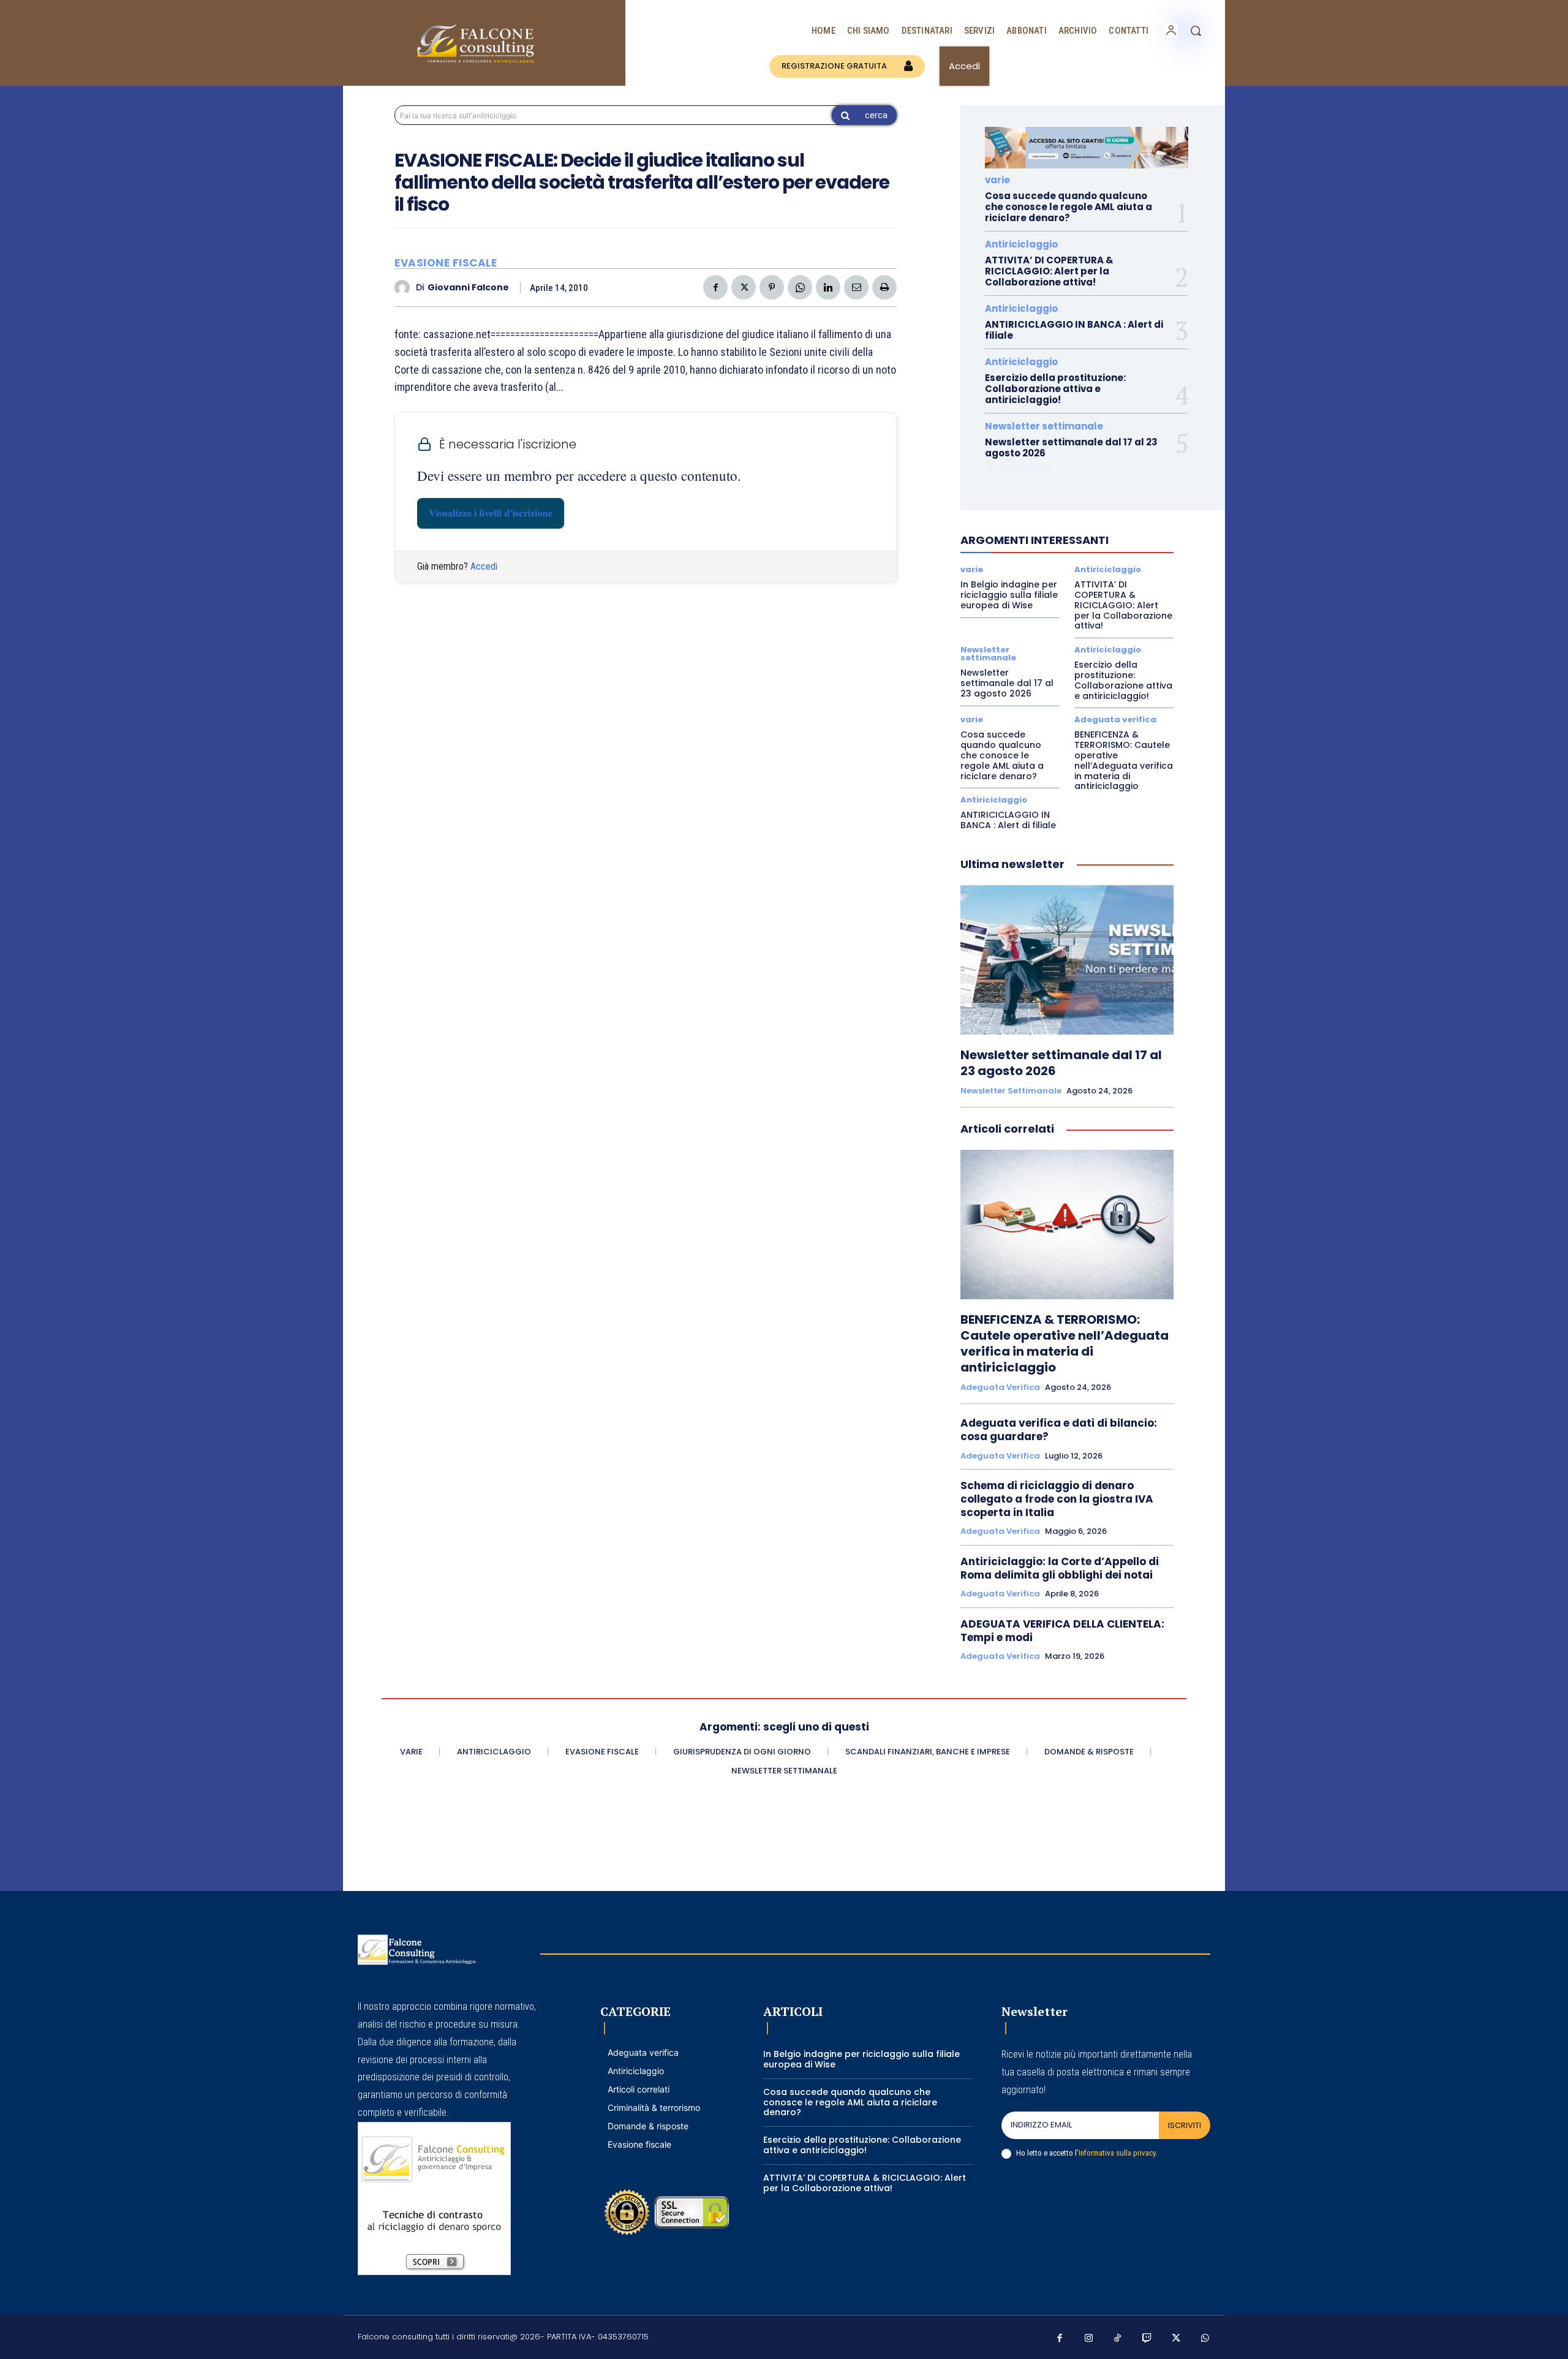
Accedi (484, 566)
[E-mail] (856, 287)
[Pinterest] (772, 287)
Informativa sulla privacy (1117, 2153)
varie (997, 180)
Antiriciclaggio (1021, 244)
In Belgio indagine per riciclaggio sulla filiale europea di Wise (1009, 595)
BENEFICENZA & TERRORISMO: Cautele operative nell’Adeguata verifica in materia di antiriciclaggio (1124, 760)
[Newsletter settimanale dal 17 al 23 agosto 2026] (1067, 960)
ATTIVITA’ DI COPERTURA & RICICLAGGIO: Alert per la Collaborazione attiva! (1049, 271)
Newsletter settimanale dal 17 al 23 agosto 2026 (1071, 447)
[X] (744, 287)
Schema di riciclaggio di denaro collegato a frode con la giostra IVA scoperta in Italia (1057, 1499)
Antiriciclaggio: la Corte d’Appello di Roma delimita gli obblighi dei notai (1060, 1568)
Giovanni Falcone (468, 288)
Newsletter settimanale (1044, 426)
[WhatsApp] (800, 287)
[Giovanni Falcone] (405, 288)
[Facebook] (715, 287)
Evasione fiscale (446, 263)
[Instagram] (1089, 2339)
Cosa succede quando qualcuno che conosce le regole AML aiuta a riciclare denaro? (1069, 207)
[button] (1196, 31)
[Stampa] (884, 287)
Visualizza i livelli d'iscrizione (491, 513)
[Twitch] (1147, 2339)
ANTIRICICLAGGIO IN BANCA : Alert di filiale (1074, 330)
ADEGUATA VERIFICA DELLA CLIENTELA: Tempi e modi (1062, 1631)
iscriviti (1185, 2125)
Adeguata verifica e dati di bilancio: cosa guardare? (1059, 1430)
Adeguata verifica (1115, 719)
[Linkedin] (828, 287)
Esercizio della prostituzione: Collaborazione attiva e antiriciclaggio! (1055, 389)
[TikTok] (1118, 2339)
